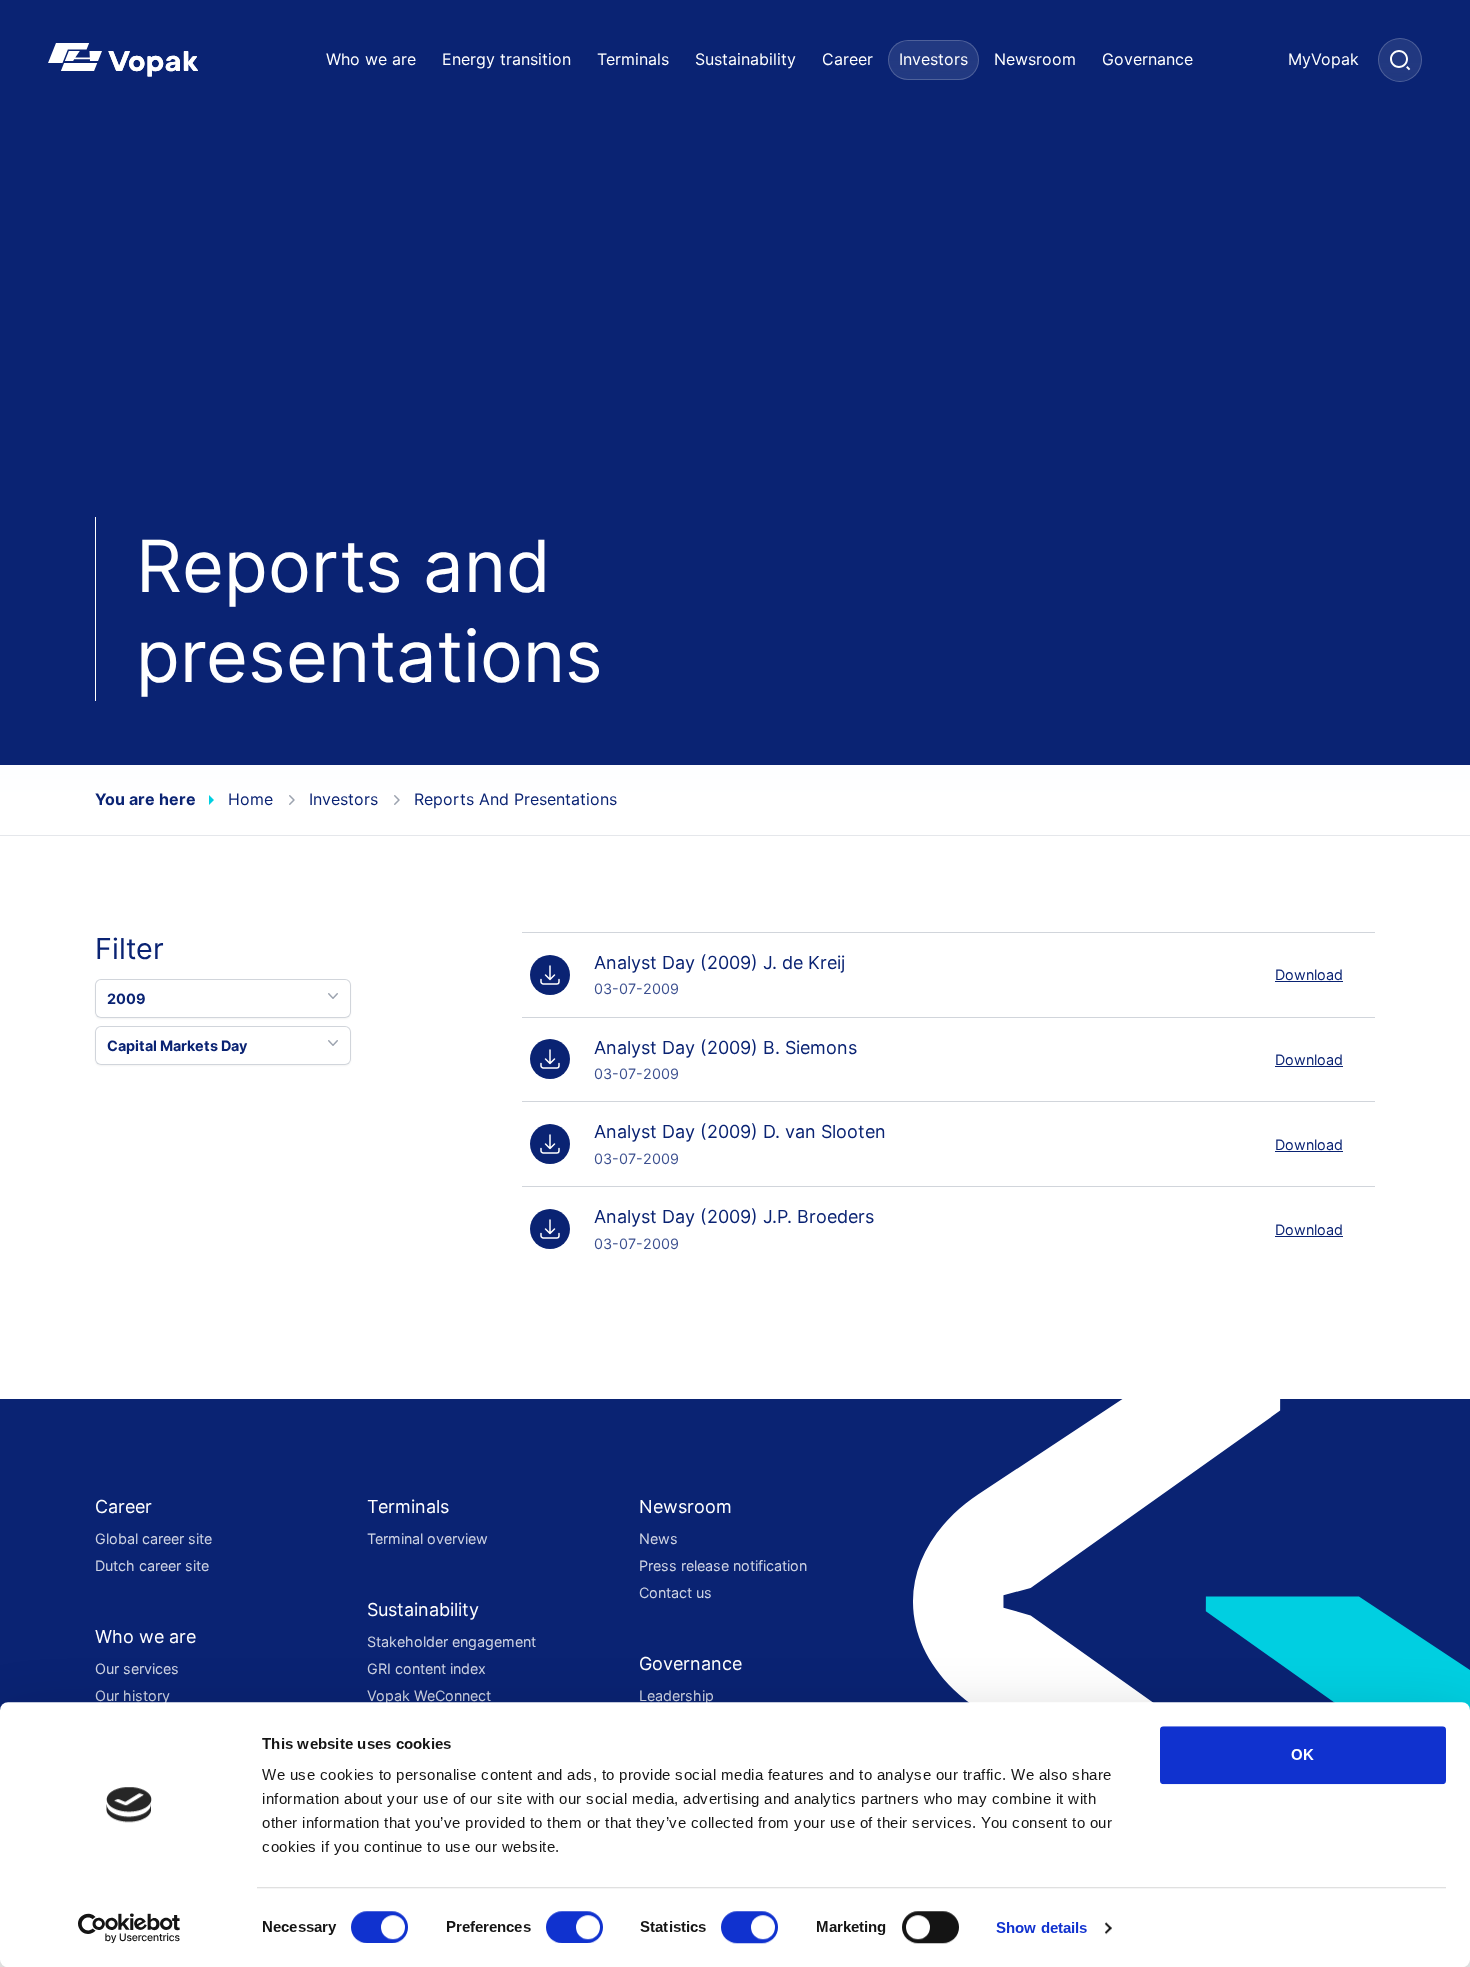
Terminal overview (427, 1538)
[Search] (1400, 60)
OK (1302, 1754)
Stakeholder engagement (451, 1641)
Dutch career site (152, 1565)
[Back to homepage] (155, 60)
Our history (132, 1695)
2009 (126, 997)
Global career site (153, 1538)
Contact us (675, 1592)
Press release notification (723, 1565)
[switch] (574, 1927)
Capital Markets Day (177, 1044)
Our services (137, 1668)
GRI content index (426, 1668)
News (658, 1538)
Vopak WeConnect (429, 1695)
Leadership (676, 1695)
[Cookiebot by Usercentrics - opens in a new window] (129, 1928)
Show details (1041, 1927)
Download (1309, 974)
